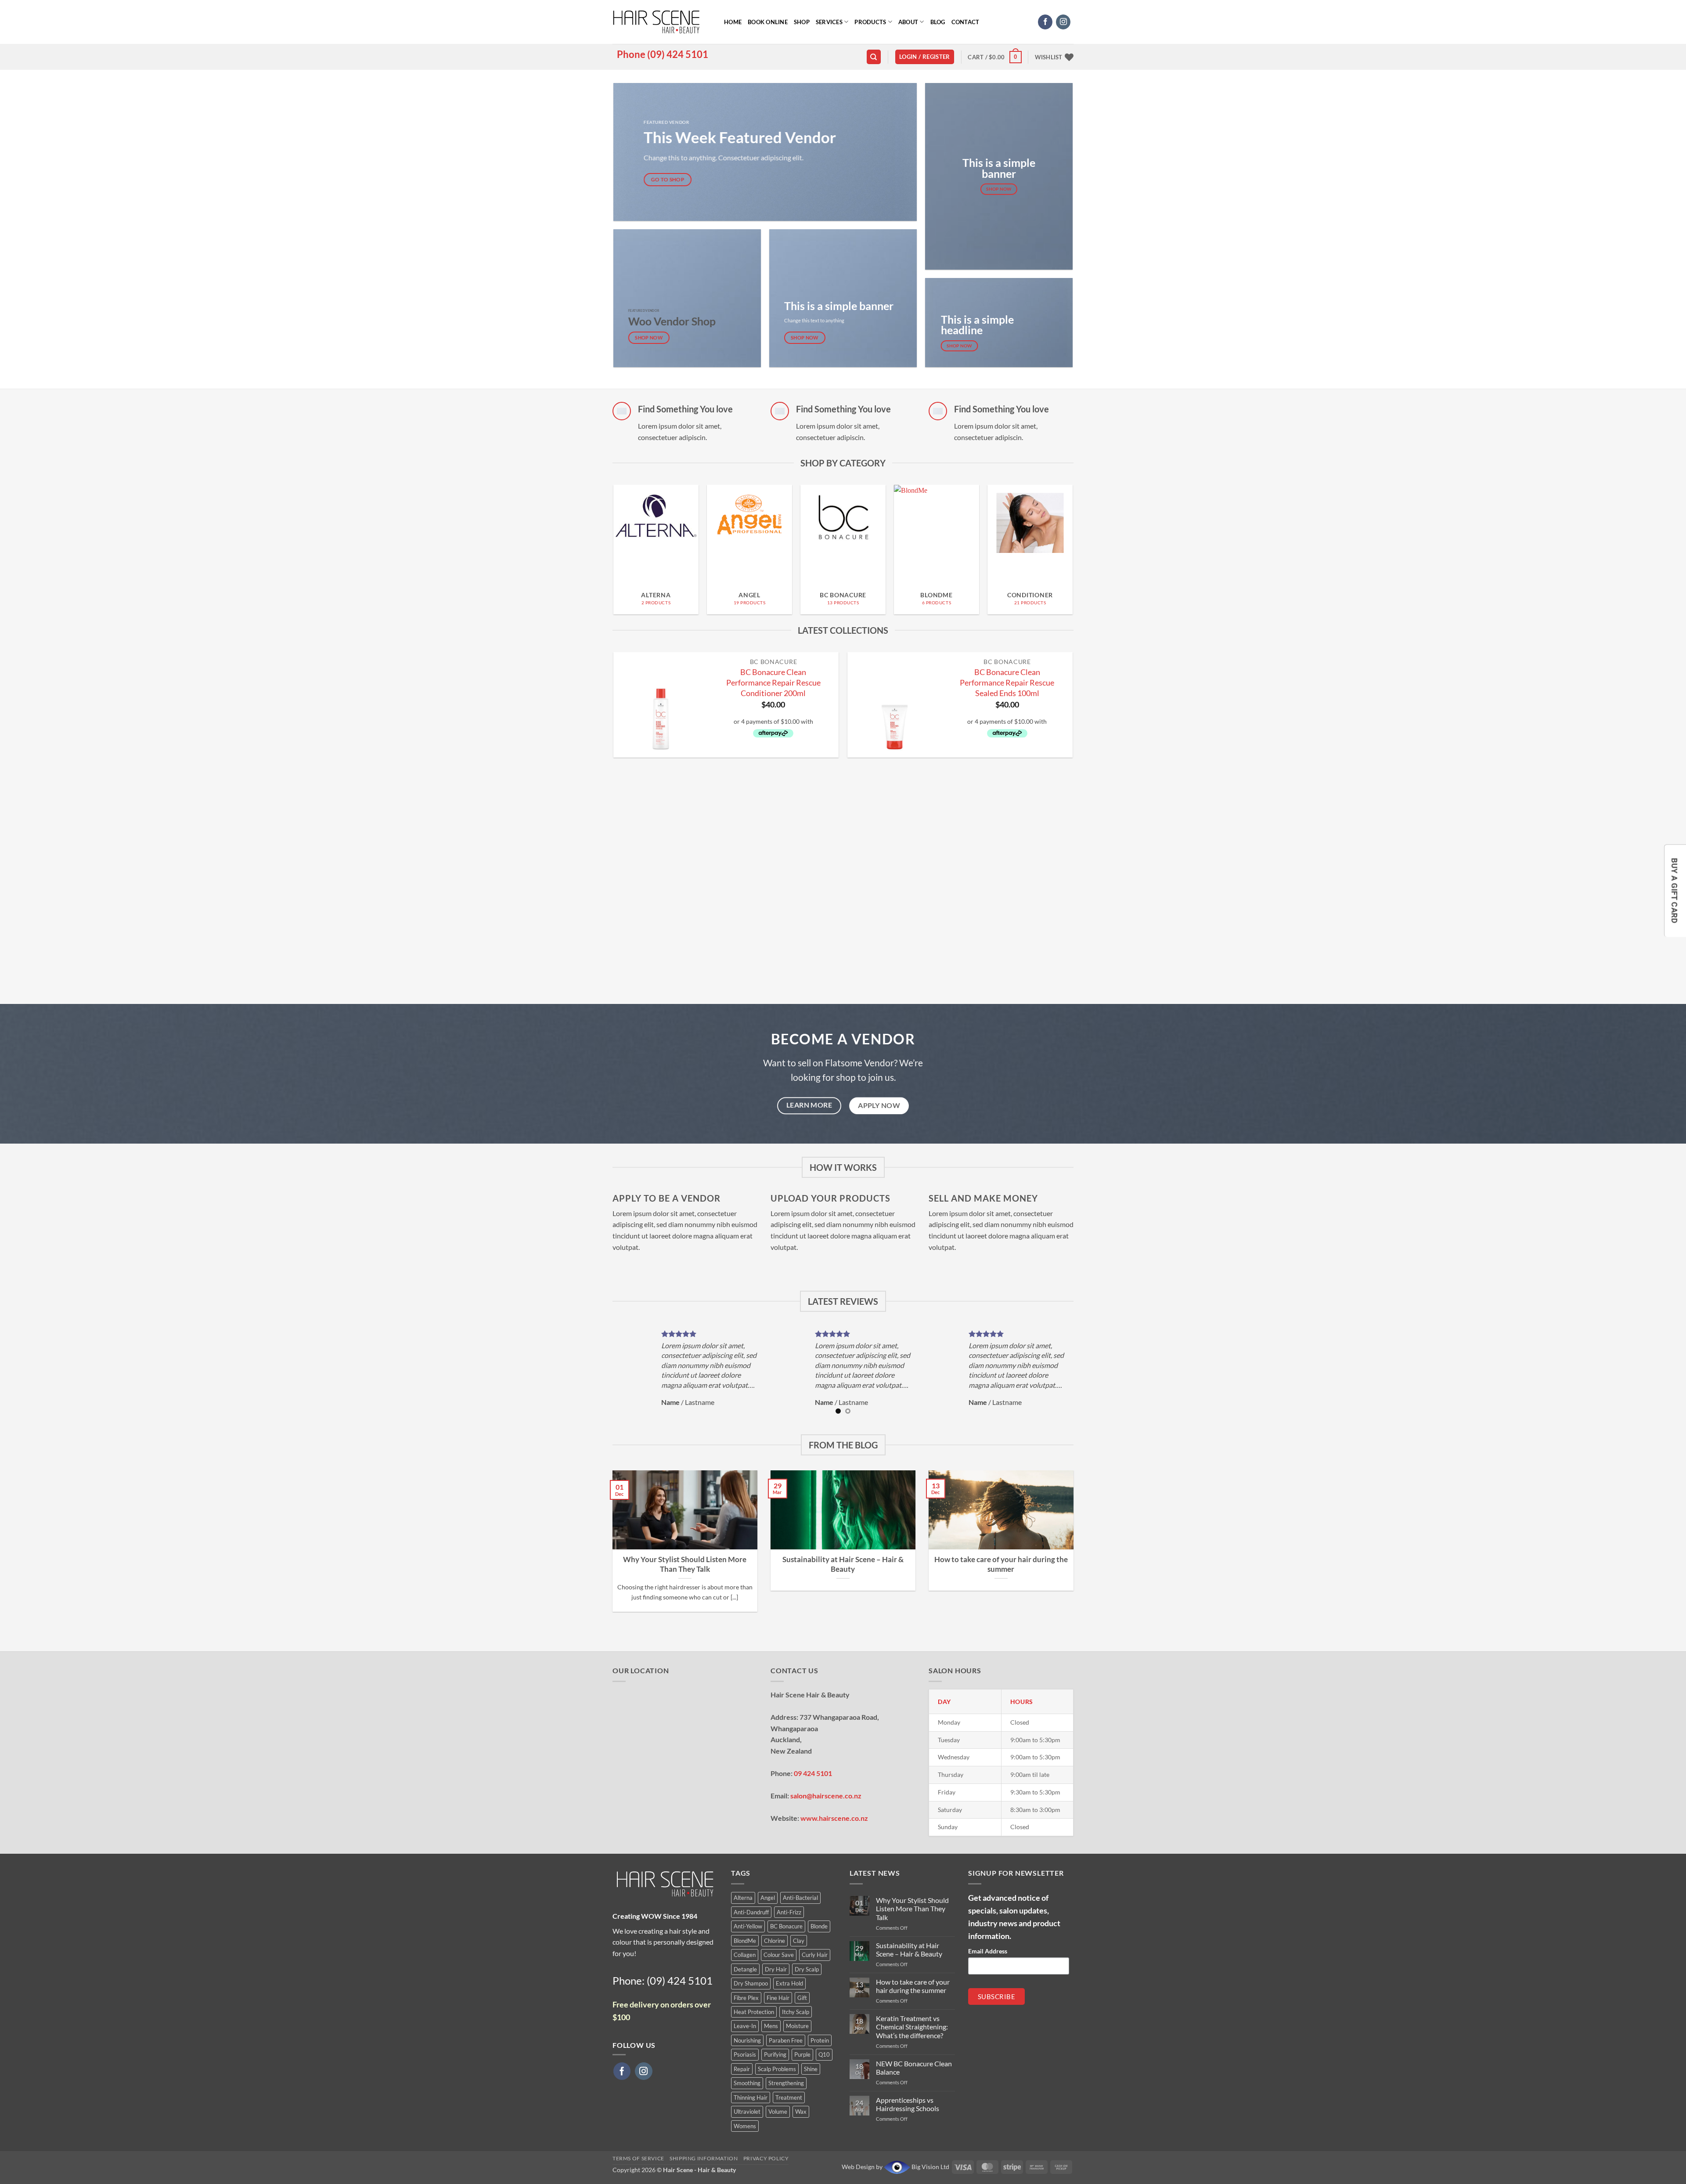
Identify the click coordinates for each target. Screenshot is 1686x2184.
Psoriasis (745, 2054)
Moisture (797, 2026)
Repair (742, 2069)
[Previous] (605, 531)
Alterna (743, 1898)
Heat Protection (754, 2012)
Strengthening (786, 2083)
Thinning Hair (751, 2097)
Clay (799, 1941)
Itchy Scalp (796, 2012)
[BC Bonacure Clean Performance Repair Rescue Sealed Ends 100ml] (895, 705)
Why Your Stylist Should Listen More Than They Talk (685, 1564)
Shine (811, 2069)
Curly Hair (815, 1955)
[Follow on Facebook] (1045, 22)
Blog (938, 22)
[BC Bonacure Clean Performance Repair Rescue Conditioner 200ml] (661, 705)
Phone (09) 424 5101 (663, 54)
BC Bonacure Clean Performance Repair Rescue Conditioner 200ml (773, 682)
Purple (802, 2054)
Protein (820, 2040)
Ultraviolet (747, 2112)
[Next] (1081, 531)
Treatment (789, 2097)
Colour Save (779, 1955)
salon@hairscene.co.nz (826, 1796)
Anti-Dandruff (751, 1912)
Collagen (745, 1955)
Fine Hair (778, 1998)
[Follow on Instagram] (1063, 22)
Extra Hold (789, 1983)
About (908, 22)
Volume (778, 2112)
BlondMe (745, 1941)
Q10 (824, 2054)
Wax (801, 2112)
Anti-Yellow (748, 1926)
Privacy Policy (766, 2158)
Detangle (745, 1969)
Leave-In (745, 2026)
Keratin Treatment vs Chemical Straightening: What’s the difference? (912, 2027)
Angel (768, 1898)
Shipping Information (704, 2158)
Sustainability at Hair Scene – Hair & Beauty (843, 1564)
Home (733, 22)
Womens (745, 2126)
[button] (925, 57)
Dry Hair (776, 1969)
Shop (802, 22)
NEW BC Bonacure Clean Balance (914, 2068)
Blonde (819, 1926)
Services (829, 22)
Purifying (775, 2054)
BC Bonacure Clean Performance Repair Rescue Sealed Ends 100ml (1007, 682)
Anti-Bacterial (800, 1898)
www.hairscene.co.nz (834, 1818)
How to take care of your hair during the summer (1001, 1564)
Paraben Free (786, 2040)
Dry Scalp (807, 1969)
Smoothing (747, 2083)
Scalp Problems (777, 2069)
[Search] (874, 57)
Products (870, 22)
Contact (965, 22)
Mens (771, 2026)
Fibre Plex (746, 1998)
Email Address (988, 1951)
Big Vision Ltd (930, 2167)
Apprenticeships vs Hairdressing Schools (908, 2104)
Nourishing (747, 2040)
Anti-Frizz (789, 1912)
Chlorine (775, 1941)
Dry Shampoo (751, 1983)
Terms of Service (638, 2158)
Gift (802, 1998)
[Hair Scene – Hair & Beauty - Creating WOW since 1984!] (662, 22)
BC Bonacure (786, 1926)
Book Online (768, 22)
